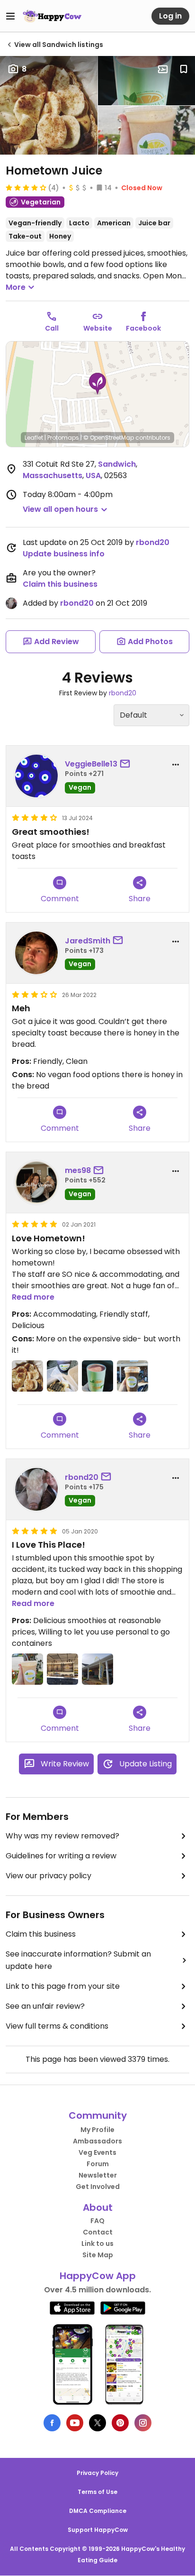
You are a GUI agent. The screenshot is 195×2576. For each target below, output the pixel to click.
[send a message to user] (127, 764)
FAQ (97, 2221)
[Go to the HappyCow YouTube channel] (75, 2423)
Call (52, 328)
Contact (98, 2232)
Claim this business (60, 584)
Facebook (143, 328)
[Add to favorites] (184, 69)
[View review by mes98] (36, 1182)
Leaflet (34, 438)
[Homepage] (52, 16)
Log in (170, 16)
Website (98, 328)
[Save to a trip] (163, 69)
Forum (98, 2164)
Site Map (98, 2255)
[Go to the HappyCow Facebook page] (52, 2423)
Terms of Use (97, 2492)
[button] (97, 384)
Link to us (97, 2244)
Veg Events (97, 2152)
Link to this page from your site (63, 1986)
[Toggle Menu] (10, 16)
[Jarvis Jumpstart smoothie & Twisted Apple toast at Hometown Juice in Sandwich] (62, 1376)
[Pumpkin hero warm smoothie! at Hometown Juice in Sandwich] (133, 1376)
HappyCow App (98, 2276)
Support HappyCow (98, 2530)
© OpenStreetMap (109, 438)
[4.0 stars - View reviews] (26, 187)
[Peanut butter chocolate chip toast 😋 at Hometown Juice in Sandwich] (27, 1376)
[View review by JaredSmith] (36, 953)
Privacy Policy (97, 2473)
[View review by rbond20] (36, 1489)
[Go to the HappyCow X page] (97, 2423)
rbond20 (153, 542)
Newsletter (98, 2175)
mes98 (78, 1170)
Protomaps (63, 438)
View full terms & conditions (57, 2026)
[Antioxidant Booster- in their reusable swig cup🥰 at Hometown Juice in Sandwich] (97, 1376)
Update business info (64, 554)
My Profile (97, 2130)
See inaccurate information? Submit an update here (78, 1960)
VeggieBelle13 (91, 764)
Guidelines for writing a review (61, 1856)
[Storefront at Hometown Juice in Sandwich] (97, 1669)
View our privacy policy (49, 1876)
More (16, 287)
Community (98, 2115)
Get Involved (98, 2187)
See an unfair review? (45, 2006)
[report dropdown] (176, 765)
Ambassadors (97, 2141)
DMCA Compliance (98, 2511)
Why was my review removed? (62, 1836)
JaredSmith (88, 941)
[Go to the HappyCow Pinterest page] (120, 2423)
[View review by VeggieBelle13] (36, 776)
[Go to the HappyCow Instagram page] (143, 2423)
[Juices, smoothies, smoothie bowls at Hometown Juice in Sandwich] (62, 1669)
